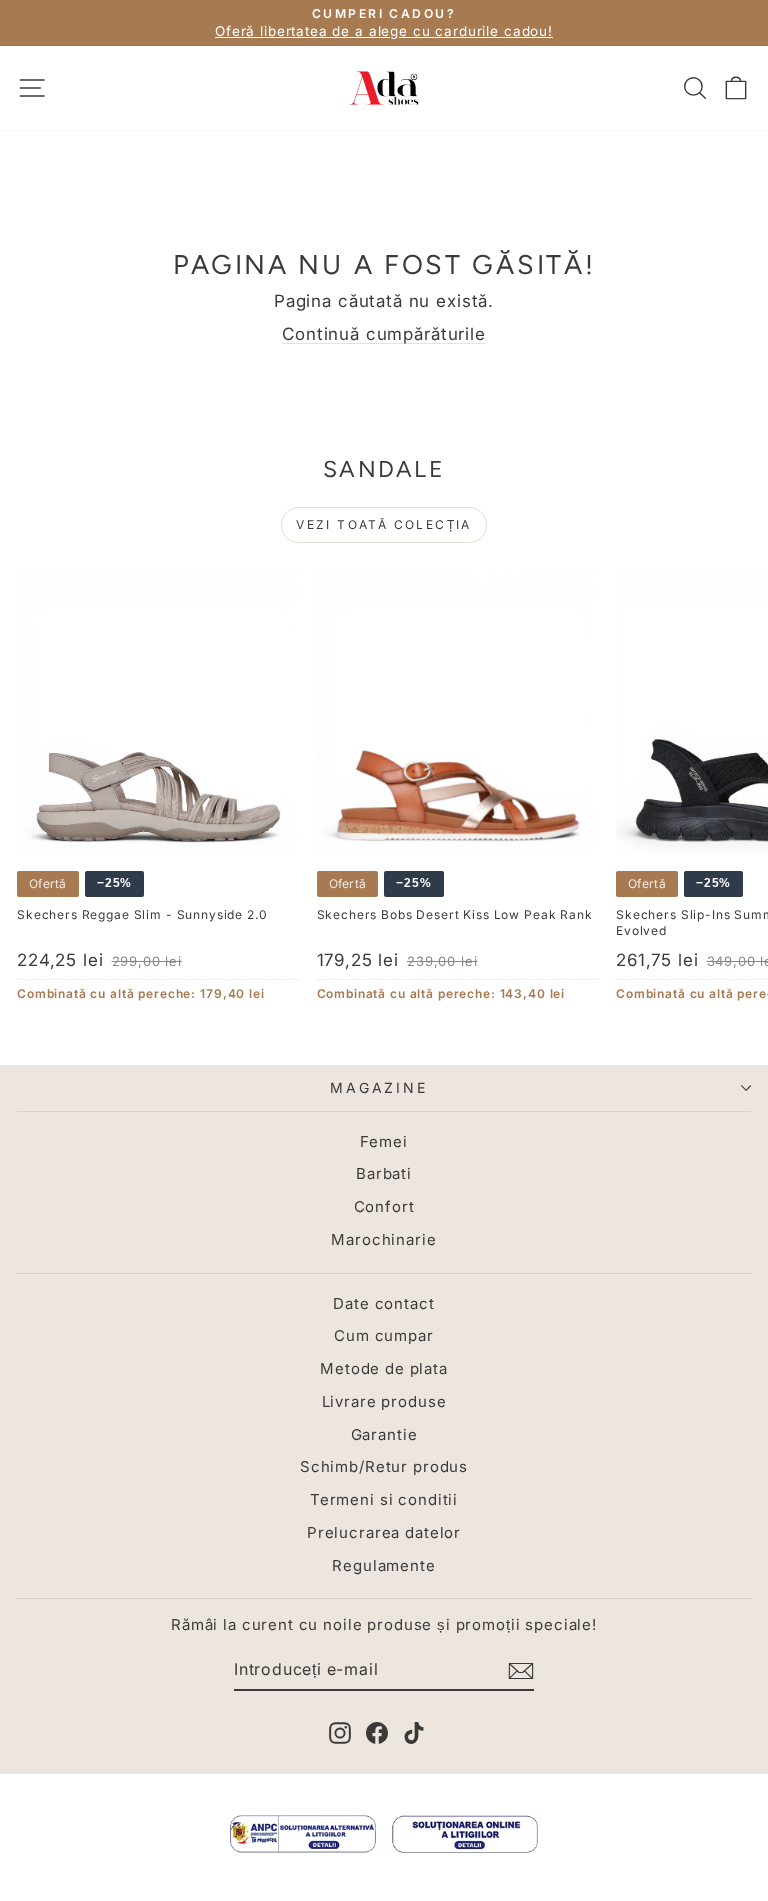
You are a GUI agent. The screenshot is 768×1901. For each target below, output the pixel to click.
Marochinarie (383, 1239)
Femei (383, 1141)
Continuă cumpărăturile (384, 334)
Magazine (378, 1087)
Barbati (384, 1173)
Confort (384, 1206)
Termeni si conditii (384, 1499)
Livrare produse (384, 1401)
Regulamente (383, 1565)
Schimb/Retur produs (384, 1466)
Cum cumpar (384, 1335)
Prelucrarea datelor (384, 1532)
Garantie (384, 1434)
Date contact (383, 1303)
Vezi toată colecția (384, 524)
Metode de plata (384, 1368)
